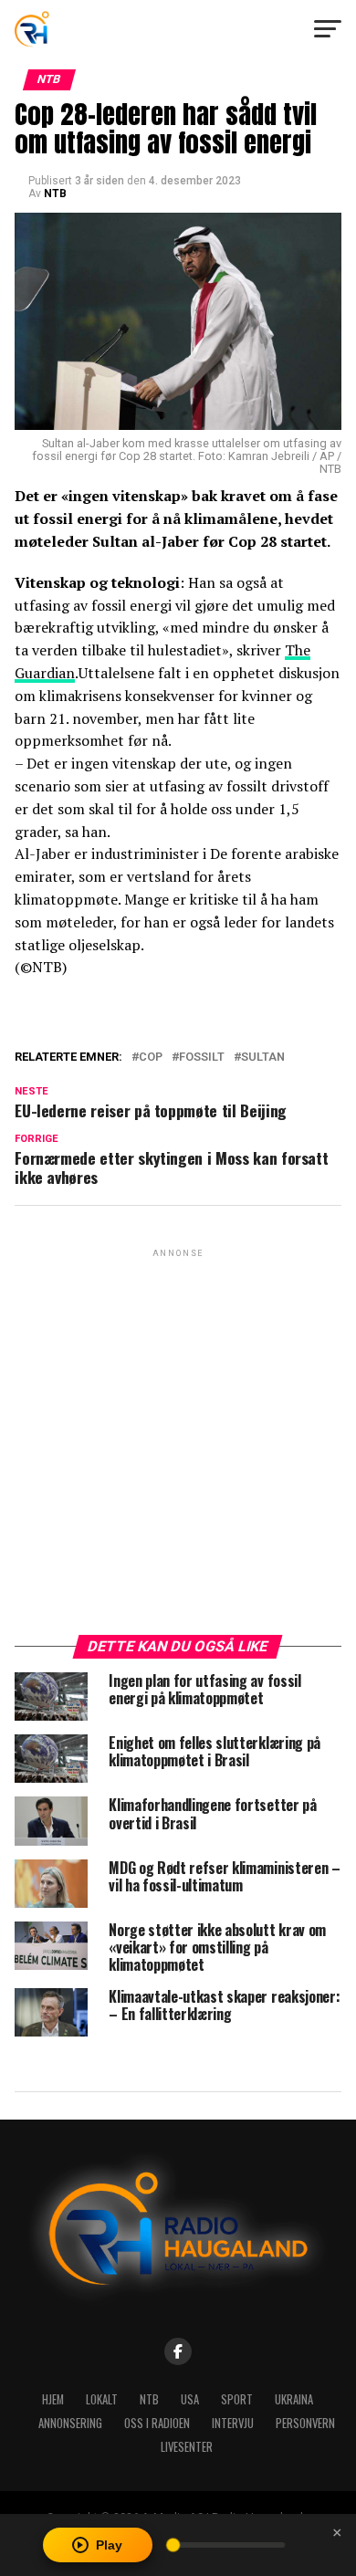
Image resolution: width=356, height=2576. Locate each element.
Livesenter (187, 2447)
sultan (263, 1058)
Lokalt (102, 2399)
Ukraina (294, 2399)
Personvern (305, 2423)
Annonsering (70, 2423)
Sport (237, 2399)
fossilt (202, 1058)
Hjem (53, 2399)
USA (190, 2399)
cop (151, 1058)
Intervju (233, 2423)
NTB (55, 194)
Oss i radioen (157, 2423)
